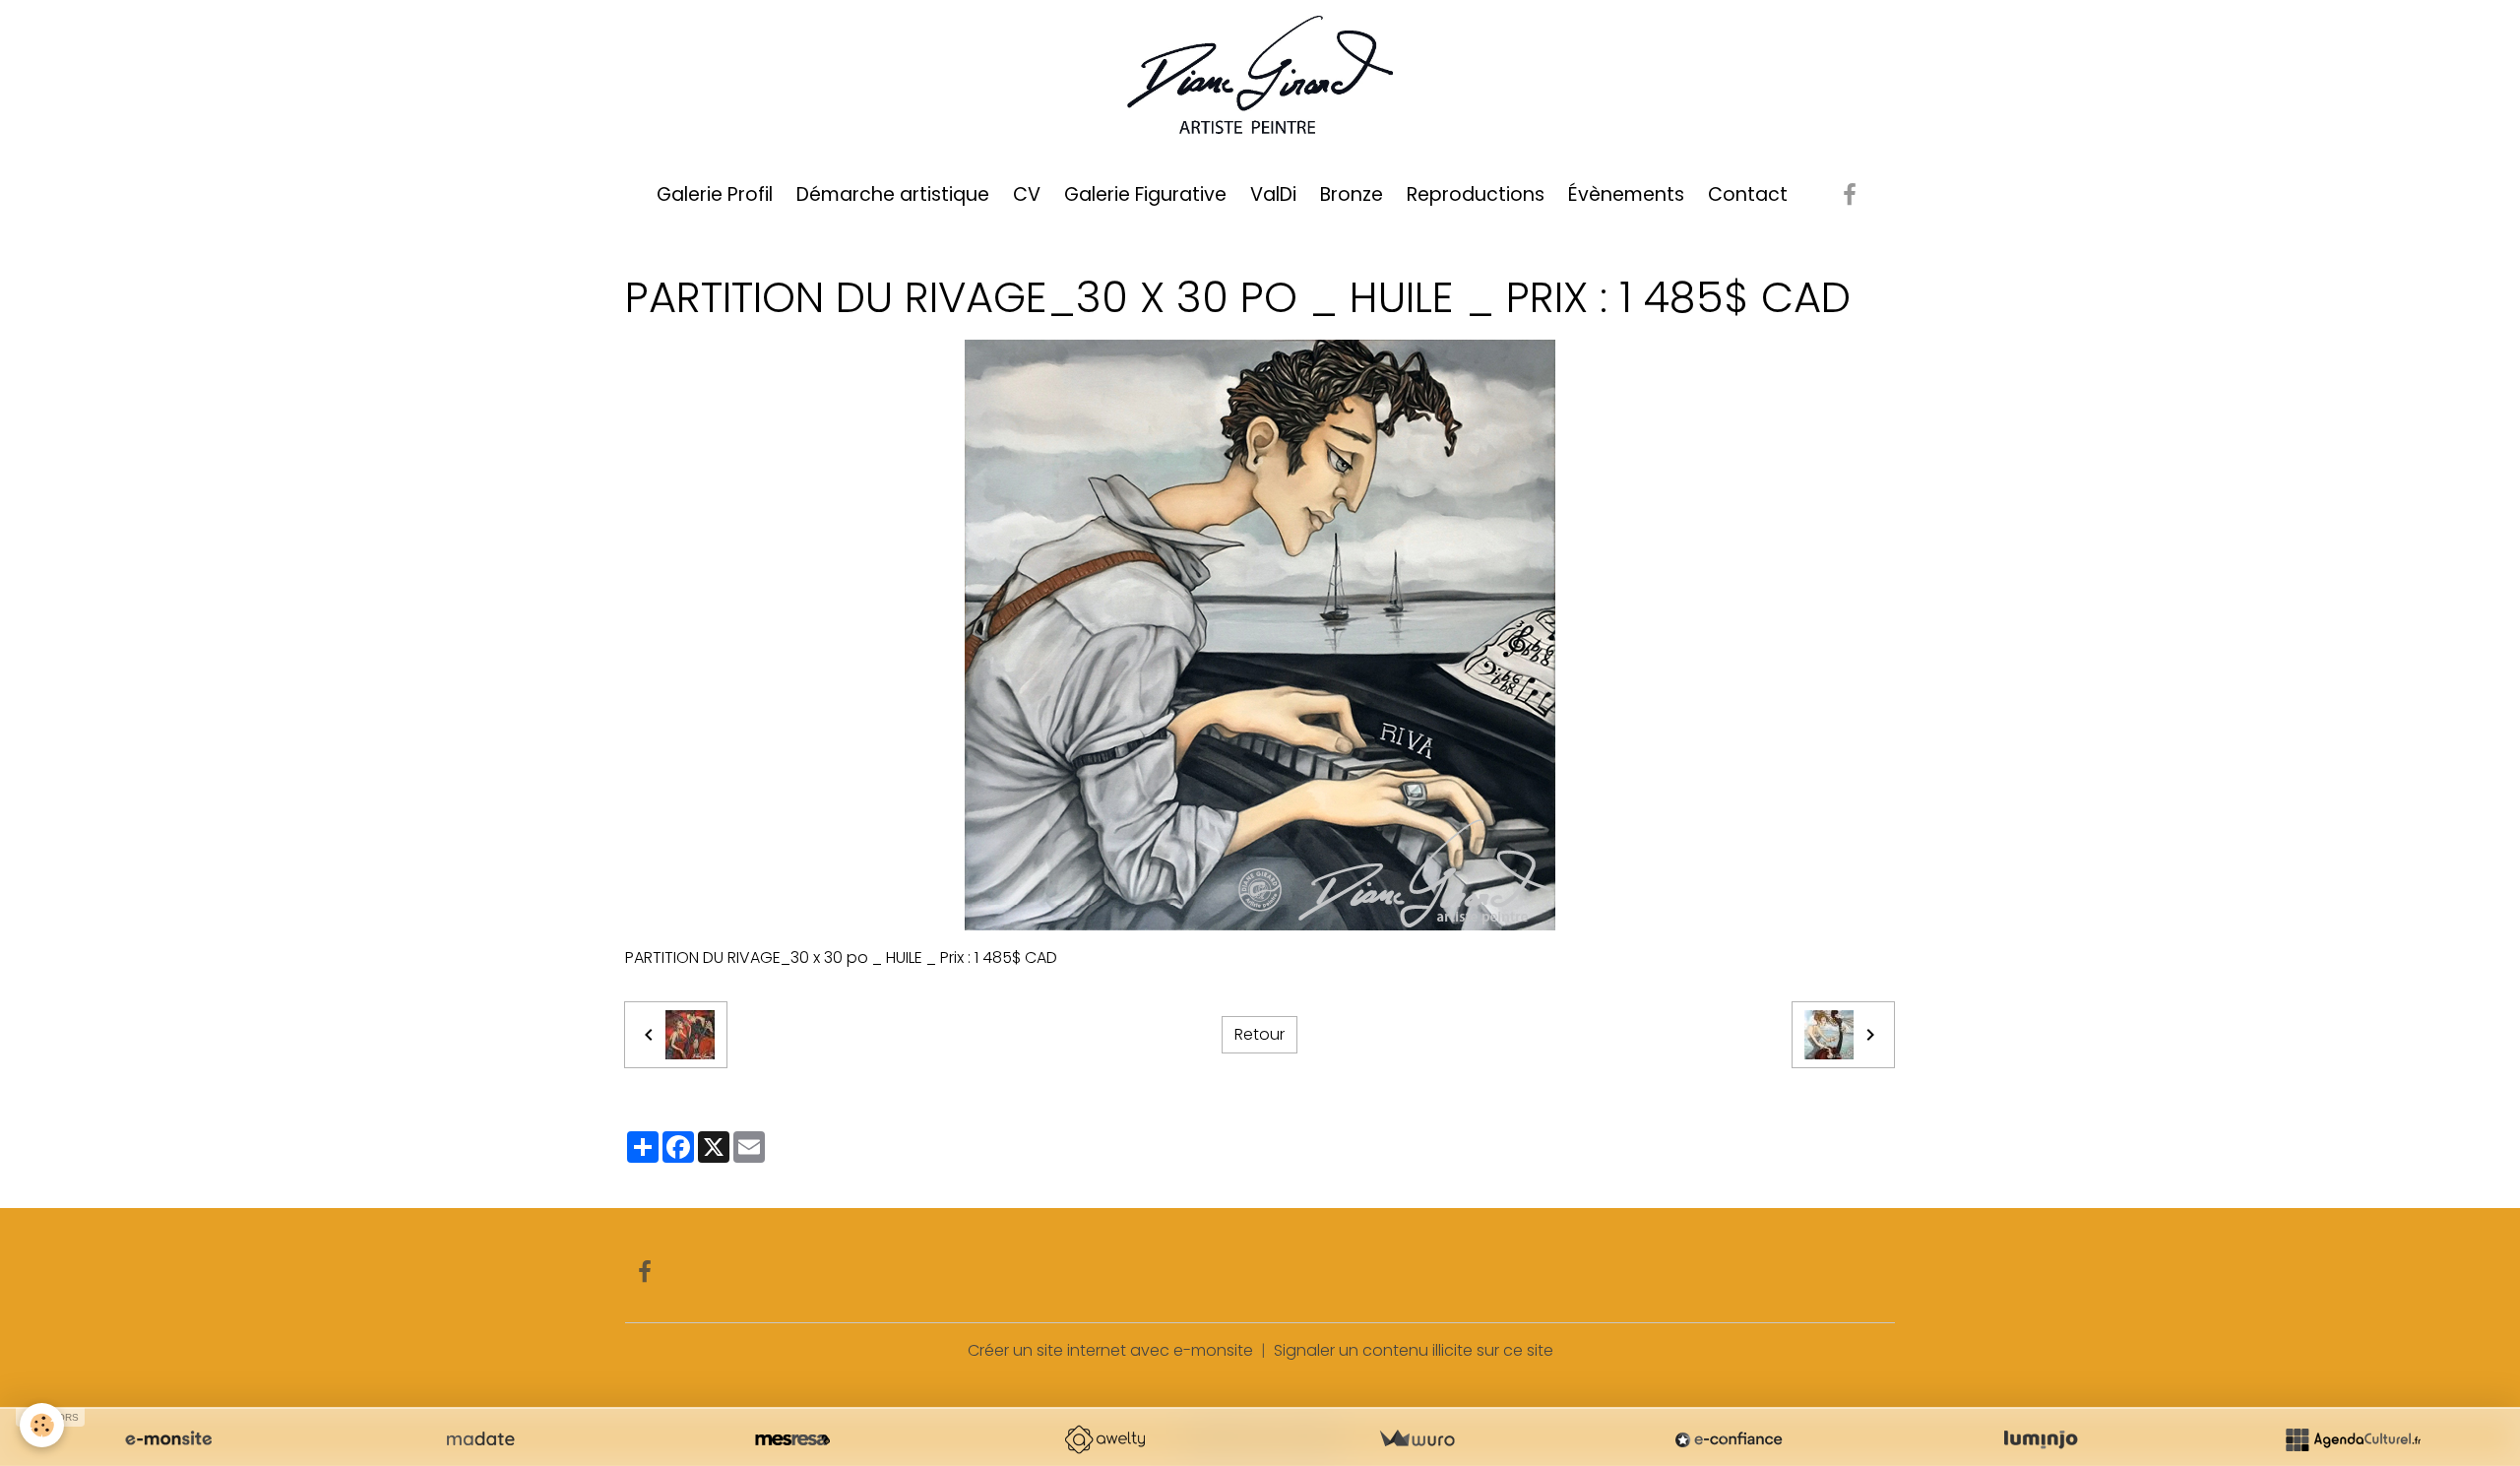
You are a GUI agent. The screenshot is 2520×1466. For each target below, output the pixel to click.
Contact (1748, 194)
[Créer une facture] (1417, 1439)
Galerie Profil (715, 194)
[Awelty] (1104, 1439)
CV (1027, 194)
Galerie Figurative (1145, 194)
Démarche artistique (893, 194)
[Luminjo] (2041, 1439)
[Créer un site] (168, 1439)
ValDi (1273, 194)
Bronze (1352, 194)
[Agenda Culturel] (2353, 1439)
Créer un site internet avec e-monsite (1110, 1350)
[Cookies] (42, 1425)
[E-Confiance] (1729, 1439)
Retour (1260, 1034)
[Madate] (480, 1439)
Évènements (1626, 194)
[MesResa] (792, 1439)
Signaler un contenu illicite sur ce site (1414, 1350)
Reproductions (1476, 194)
